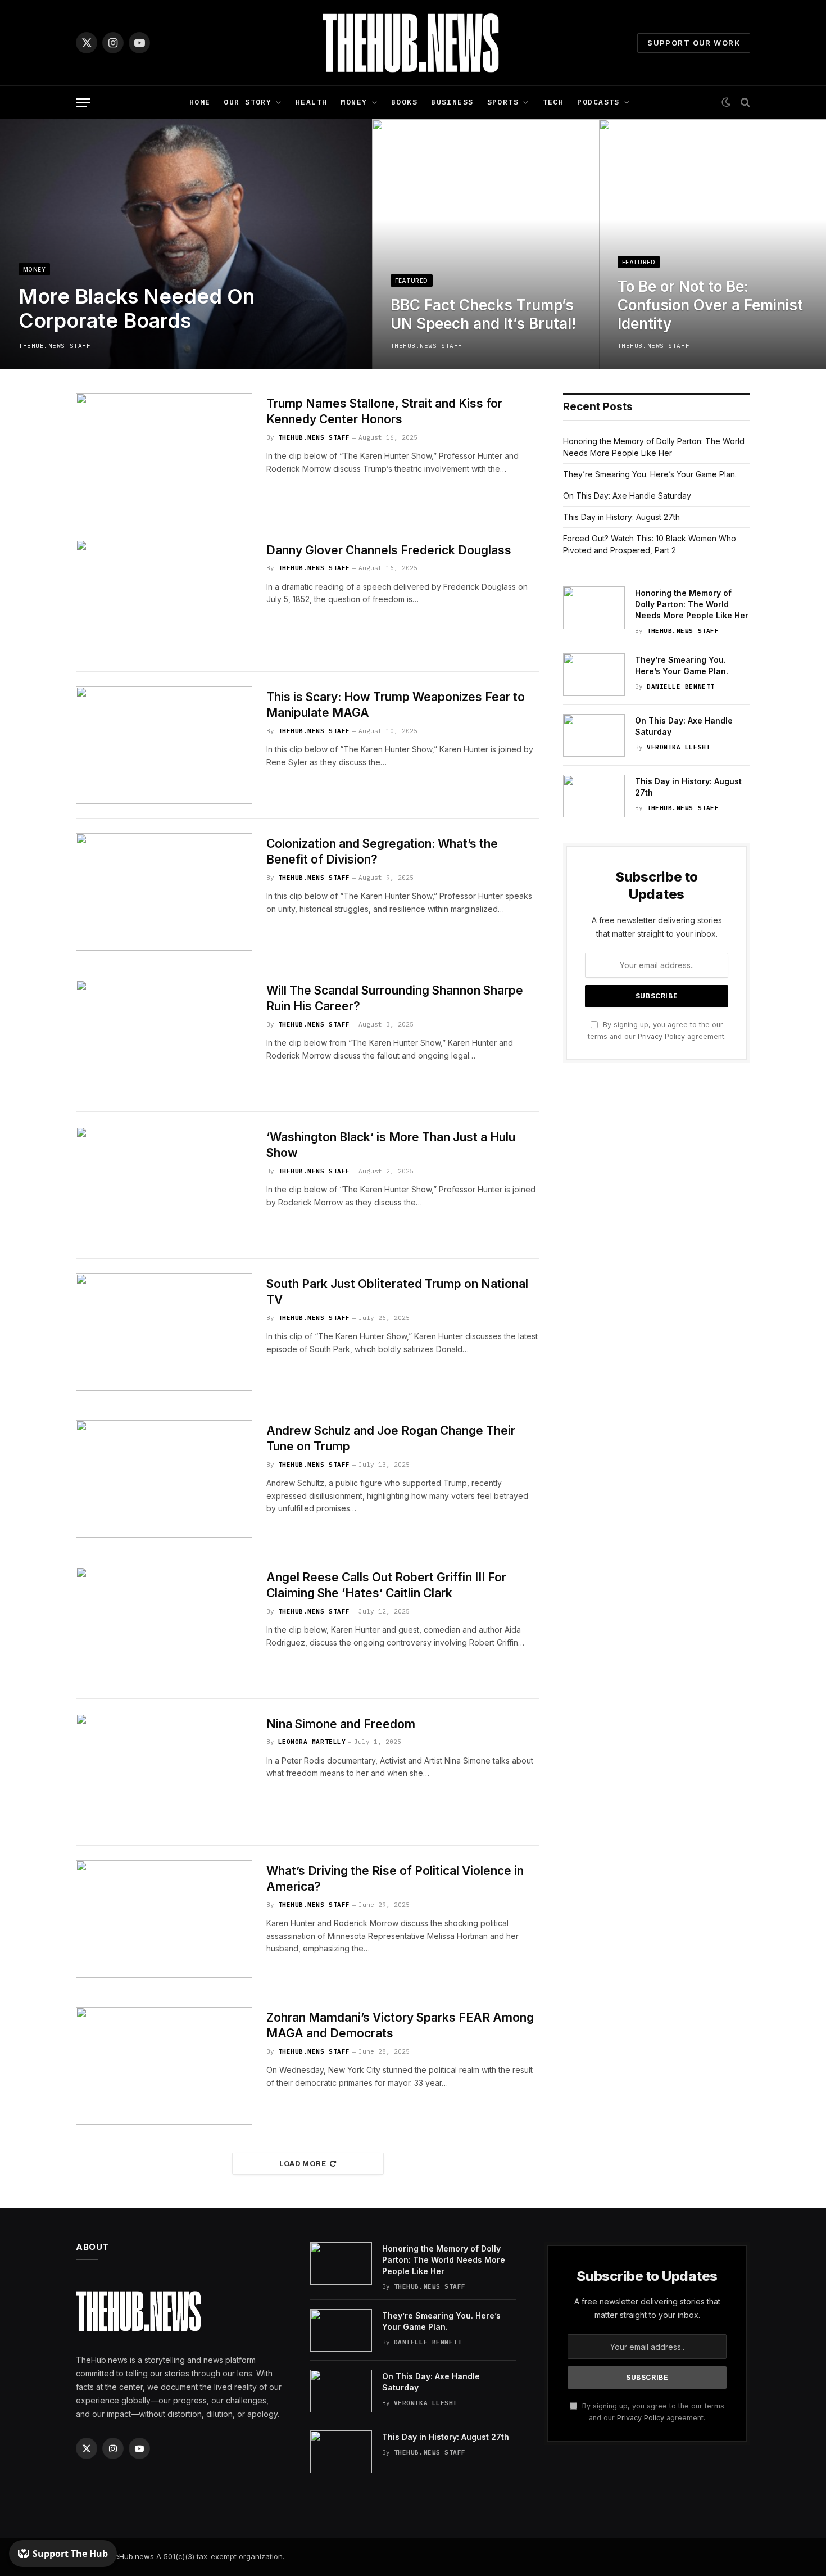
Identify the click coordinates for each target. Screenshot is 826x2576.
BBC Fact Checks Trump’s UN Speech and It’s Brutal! (483, 314)
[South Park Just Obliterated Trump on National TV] (164, 1332)
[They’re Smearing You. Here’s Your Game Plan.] (594, 675)
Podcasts (598, 102)
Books (404, 102)
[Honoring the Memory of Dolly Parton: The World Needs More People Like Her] (594, 608)
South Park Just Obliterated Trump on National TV (397, 1292)
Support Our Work (694, 43)
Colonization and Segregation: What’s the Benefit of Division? (382, 852)
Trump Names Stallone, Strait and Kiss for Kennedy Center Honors (384, 412)
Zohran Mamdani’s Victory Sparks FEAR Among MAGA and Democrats (400, 2026)
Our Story (248, 102)
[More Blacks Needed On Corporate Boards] (186, 244)
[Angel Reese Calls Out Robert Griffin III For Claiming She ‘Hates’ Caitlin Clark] (164, 1626)
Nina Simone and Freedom (341, 1724)
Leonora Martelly (312, 1742)
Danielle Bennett (681, 686)
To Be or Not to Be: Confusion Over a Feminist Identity (710, 305)
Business (452, 102)
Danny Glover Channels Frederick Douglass (389, 550)
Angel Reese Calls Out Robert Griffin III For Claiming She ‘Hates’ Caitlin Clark (386, 1585)
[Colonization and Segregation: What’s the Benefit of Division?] (164, 892)
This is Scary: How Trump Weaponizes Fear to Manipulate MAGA (396, 705)
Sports (503, 102)
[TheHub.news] (413, 43)
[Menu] (83, 103)
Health (312, 102)
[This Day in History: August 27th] (594, 796)
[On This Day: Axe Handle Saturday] (594, 735)
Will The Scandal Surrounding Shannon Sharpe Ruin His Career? (395, 998)
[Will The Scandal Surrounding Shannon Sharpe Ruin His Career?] (164, 1039)
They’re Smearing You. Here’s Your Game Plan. (650, 474)
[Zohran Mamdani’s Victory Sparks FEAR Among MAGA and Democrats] (164, 2066)
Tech (553, 102)
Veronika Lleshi (678, 747)
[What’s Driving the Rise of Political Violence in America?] (164, 1919)
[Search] (744, 103)
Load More (303, 2163)
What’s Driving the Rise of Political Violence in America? (395, 1879)
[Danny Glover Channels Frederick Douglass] (164, 598)
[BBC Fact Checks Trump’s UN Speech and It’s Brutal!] (485, 244)
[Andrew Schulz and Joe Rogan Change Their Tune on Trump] (164, 1479)
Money (354, 102)
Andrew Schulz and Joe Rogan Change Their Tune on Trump (391, 1439)
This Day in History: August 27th (621, 517)
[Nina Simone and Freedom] (164, 1772)
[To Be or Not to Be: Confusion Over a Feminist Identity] (712, 244)
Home (200, 102)
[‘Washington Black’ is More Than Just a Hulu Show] (164, 1185)
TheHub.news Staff (55, 346)
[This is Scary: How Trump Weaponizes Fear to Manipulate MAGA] (164, 745)
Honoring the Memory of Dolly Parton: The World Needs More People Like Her (692, 604)
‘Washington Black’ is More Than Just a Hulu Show (391, 1145)
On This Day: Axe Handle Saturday (627, 496)
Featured (412, 281)
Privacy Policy (661, 1036)
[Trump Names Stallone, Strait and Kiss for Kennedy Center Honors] (164, 452)
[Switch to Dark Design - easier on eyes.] (726, 102)
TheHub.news (130, 2556)
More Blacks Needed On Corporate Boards (137, 309)
